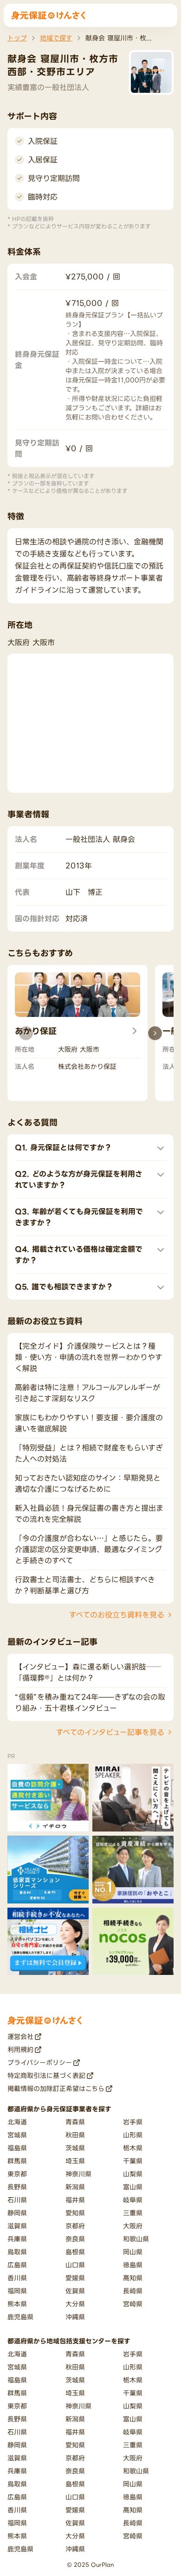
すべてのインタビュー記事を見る (110, 1732)
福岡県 (17, 2291)
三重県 (133, 2213)
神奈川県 (78, 2174)
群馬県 (17, 2161)
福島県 (17, 2148)
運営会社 (20, 2036)
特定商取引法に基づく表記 (46, 2075)
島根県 (75, 2252)
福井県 (75, 2200)
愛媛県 (75, 2278)
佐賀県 (75, 2291)
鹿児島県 (20, 2317)
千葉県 (133, 2161)
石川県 (17, 2200)
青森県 (75, 2122)
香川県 (17, 2278)
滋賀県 (17, 2226)
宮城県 (17, 2135)
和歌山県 (136, 2239)
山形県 (133, 2135)
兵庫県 (17, 2239)
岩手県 (133, 2122)
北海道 (17, 2122)
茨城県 (75, 2148)
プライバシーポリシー (40, 2062)
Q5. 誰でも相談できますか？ (64, 1287)
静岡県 (17, 2213)
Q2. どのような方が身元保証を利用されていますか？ (79, 1179)
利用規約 (20, 2049)
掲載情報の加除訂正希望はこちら (56, 2088)
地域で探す (56, 38)
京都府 (75, 2226)
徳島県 (133, 2265)
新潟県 (75, 2187)
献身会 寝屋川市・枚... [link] (119, 38)
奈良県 (75, 2239)
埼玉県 (75, 2161)
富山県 (133, 2187)
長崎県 (133, 2291)
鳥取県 (17, 2252)
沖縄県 (75, 2317)
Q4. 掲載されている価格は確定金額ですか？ (79, 1255)
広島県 (17, 2265)
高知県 (133, 2278)
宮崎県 (133, 2304)
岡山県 (133, 2252)
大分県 (75, 2304)
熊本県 (17, 2304)
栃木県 (133, 2148)
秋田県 (75, 2135)
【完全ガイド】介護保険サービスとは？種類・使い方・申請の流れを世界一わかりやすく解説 (89, 1357)
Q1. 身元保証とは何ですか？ (63, 1147)
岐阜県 (133, 2200)
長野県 (17, 2187)
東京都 (17, 2174)
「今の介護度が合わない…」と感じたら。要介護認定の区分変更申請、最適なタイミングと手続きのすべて (89, 1549)
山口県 (75, 2265)
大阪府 (133, 2226)
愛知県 (75, 2213)
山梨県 (133, 2174)
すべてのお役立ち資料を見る (117, 1615)
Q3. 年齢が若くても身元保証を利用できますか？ (79, 1217)
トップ (17, 38)
